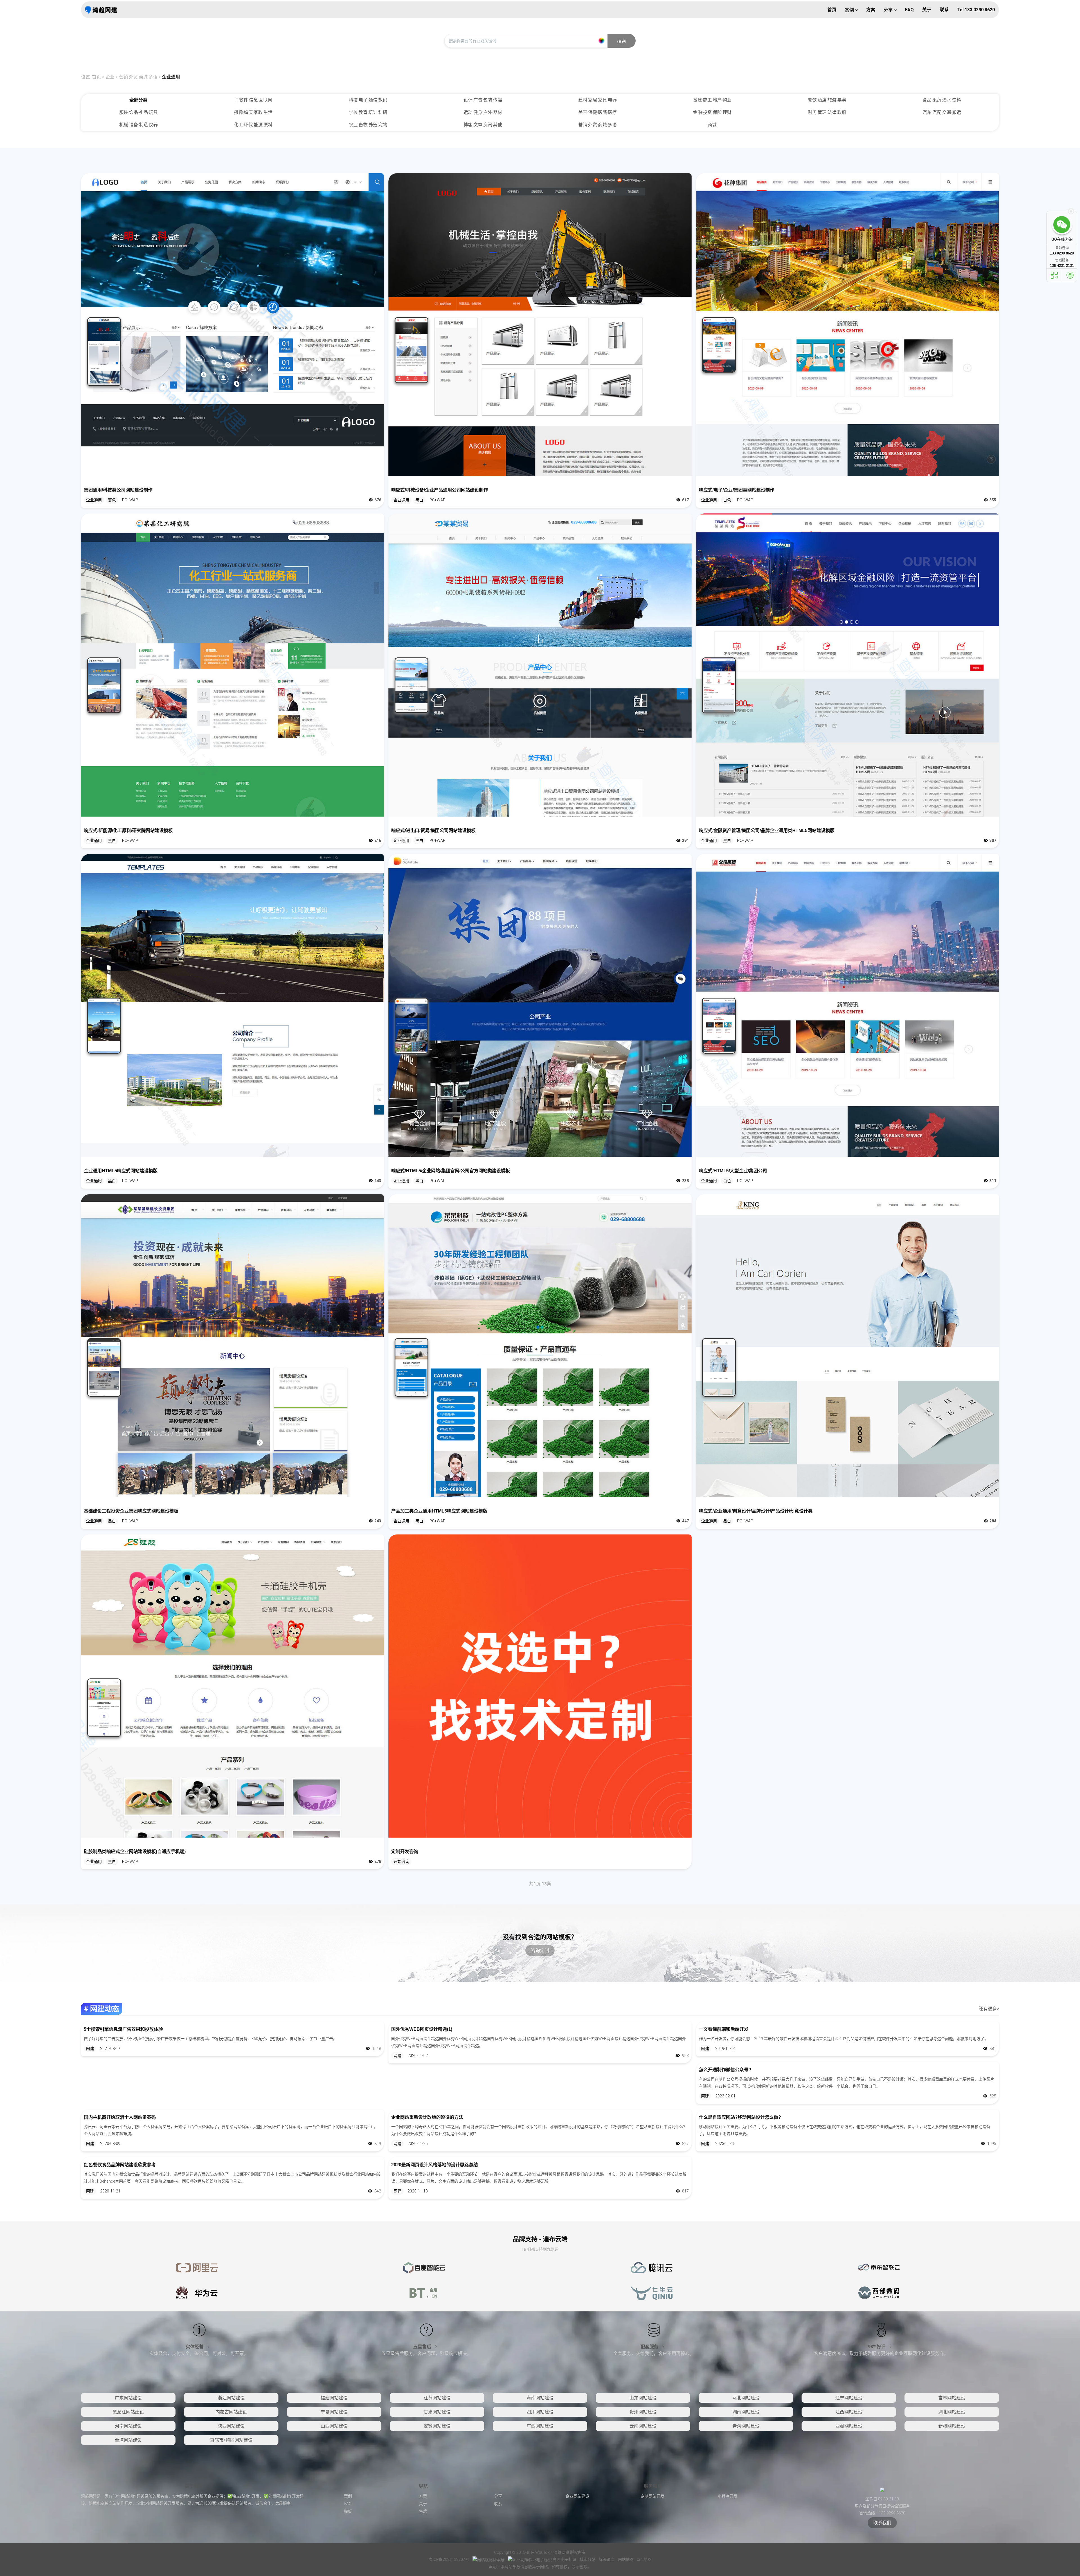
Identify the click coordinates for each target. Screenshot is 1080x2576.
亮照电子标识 (564, 2559)
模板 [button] (348, 2511)
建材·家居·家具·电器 (598, 100)
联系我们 (882, 2523)
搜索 (622, 41)
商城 (712, 125)
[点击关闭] (1071, 211)
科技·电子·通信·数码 (368, 100)
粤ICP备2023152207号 (449, 2559)
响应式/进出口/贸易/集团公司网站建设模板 (433, 831)
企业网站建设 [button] (577, 2496)
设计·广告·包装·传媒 (483, 100)
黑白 (419, 500)
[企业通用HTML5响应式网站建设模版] (232, 1005)
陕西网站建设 (231, 2426)
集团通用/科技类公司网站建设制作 (118, 490)
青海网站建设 (746, 2426)
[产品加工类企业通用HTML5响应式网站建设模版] (540, 1346)
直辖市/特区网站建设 (231, 2440)
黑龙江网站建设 (128, 2412)
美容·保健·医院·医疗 (598, 112)
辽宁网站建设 (849, 2398)
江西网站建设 (849, 2412)
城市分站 (588, 2559)
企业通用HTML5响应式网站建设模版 (121, 1171)
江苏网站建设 (437, 2398)
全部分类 (138, 100)
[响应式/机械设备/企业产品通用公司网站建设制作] (540, 325)
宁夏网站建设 (334, 2412)
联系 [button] (944, 10)
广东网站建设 (128, 2398)
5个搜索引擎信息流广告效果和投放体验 (123, 2029)
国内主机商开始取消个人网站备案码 (120, 2117)
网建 (90, 2048)
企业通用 (171, 77)
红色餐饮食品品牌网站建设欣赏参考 (120, 2165)
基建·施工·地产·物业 (712, 100)
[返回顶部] (1070, 275)
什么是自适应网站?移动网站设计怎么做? (740, 2117)
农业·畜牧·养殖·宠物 (368, 125)
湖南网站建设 (746, 2412)
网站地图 (626, 2559)
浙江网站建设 (231, 2398)
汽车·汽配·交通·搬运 (942, 112)
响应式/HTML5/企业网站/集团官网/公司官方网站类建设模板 (451, 1171)
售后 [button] (423, 2511)
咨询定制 (540, 1950)
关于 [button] (927, 10)
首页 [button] (832, 10)
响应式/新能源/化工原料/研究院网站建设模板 (128, 831)
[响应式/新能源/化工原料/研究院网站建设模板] (232, 665)
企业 (110, 77)
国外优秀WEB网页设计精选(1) (422, 2029)
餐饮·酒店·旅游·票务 (827, 100)
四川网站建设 (540, 2412)
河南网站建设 (128, 2426)
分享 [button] (889, 10)
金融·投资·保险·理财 (712, 112)
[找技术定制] (540, 1686)
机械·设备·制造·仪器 (139, 125)
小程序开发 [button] (728, 2496)
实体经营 (195, 2347)
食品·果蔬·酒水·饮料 (942, 100)
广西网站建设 (540, 2426)
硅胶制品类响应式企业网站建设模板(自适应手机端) (135, 1852)
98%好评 (877, 2347)
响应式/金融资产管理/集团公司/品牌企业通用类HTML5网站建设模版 (767, 831)
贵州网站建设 (643, 2412)
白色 (727, 500)
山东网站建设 (643, 2398)
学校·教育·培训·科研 (368, 112)
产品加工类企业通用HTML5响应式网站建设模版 (439, 1511)
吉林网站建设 (952, 2398)
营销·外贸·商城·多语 (138, 77)
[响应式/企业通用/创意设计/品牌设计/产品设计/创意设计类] (848, 1346)
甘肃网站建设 (437, 2412)
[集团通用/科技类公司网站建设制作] (232, 325)
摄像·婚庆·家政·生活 (253, 112)
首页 (96, 77)
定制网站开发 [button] (652, 2496)
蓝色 (112, 500)
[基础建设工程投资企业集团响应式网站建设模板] (232, 1346)
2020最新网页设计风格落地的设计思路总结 (435, 2165)
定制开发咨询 (405, 1852)
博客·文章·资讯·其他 (483, 125)
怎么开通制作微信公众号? (725, 2070)
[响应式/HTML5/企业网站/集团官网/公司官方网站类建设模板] (540, 1005)
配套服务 (650, 2347)
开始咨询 (401, 1861)
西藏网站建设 (849, 2426)
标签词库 (607, 2559)
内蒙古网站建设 (231, 2412)
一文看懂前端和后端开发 (724, 2029)
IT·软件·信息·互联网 (253, 100)
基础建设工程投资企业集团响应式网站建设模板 (131, 1511)
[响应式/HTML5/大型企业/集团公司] (848, 1005)
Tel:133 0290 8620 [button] (976, 10)
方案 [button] (871, 10)
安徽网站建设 (437, 2426)
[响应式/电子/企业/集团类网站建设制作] (848, 325)
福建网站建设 (334, 2398)
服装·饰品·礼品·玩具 (139, 112)
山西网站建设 (334, 2426)
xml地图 (644, 2559)
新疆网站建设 (952, 2426)
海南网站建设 (540, 2398)
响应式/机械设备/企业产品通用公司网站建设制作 (440, 490)
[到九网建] (101, 10)
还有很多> (989, 2009)
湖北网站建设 (952, 2412)
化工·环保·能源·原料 (253, 125)
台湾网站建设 (128, 2440)
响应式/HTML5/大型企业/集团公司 (733, 1171)
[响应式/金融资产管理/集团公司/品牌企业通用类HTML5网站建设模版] (848, 665)
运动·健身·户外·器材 (483, 112)
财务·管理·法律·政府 (827, 112)
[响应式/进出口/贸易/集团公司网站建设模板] (540, 665)
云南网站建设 (643, 2426)
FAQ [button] (909, 10)
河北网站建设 (746, 2398)
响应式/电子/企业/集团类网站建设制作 (737, 490)
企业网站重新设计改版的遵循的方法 (427, 2117)
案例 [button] (850, 10)
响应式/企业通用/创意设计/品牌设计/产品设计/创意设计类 (756, 1511)
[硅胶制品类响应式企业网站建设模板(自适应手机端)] (232, 1686)
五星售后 (423, 2347)
